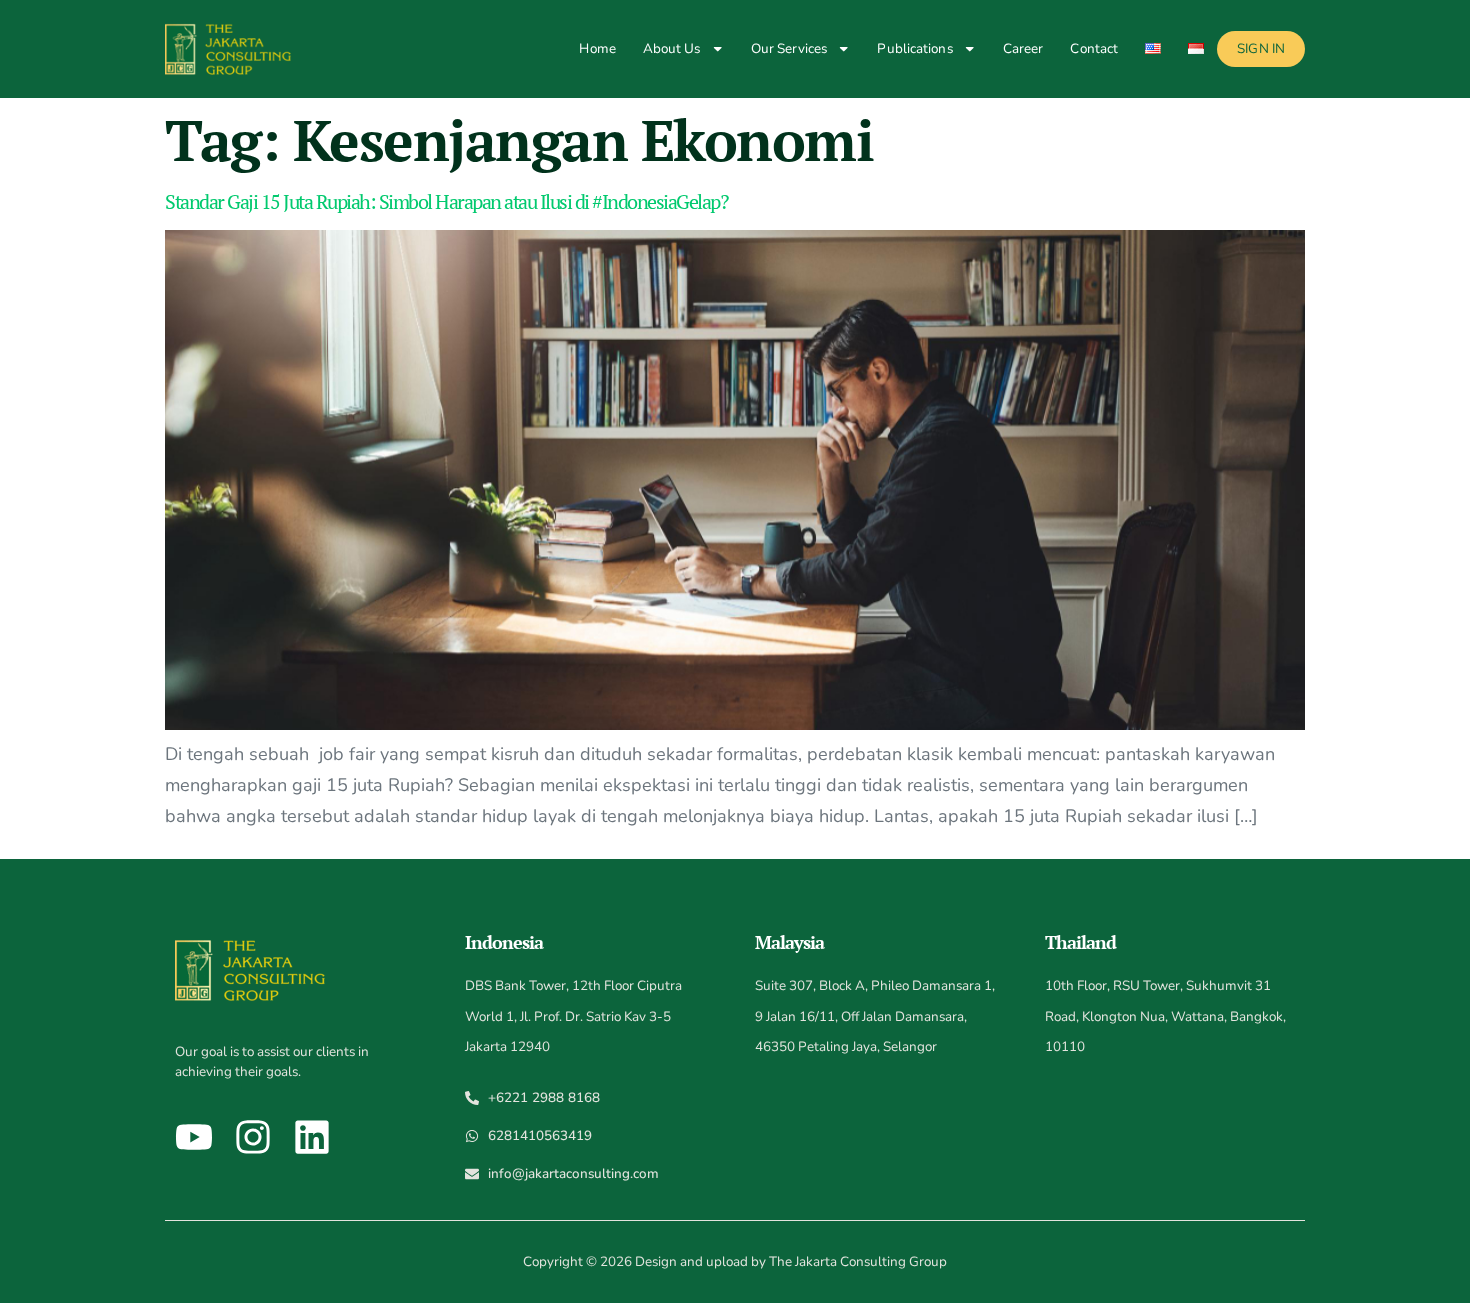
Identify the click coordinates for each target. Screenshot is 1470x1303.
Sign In (1261, 48)
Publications (914, 48)
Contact (1094, 48)
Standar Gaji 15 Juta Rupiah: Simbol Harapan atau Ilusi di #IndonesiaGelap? (446, 201)
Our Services (789, 48)
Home (597, 48)
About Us (672, 48)
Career (1023, 48)
